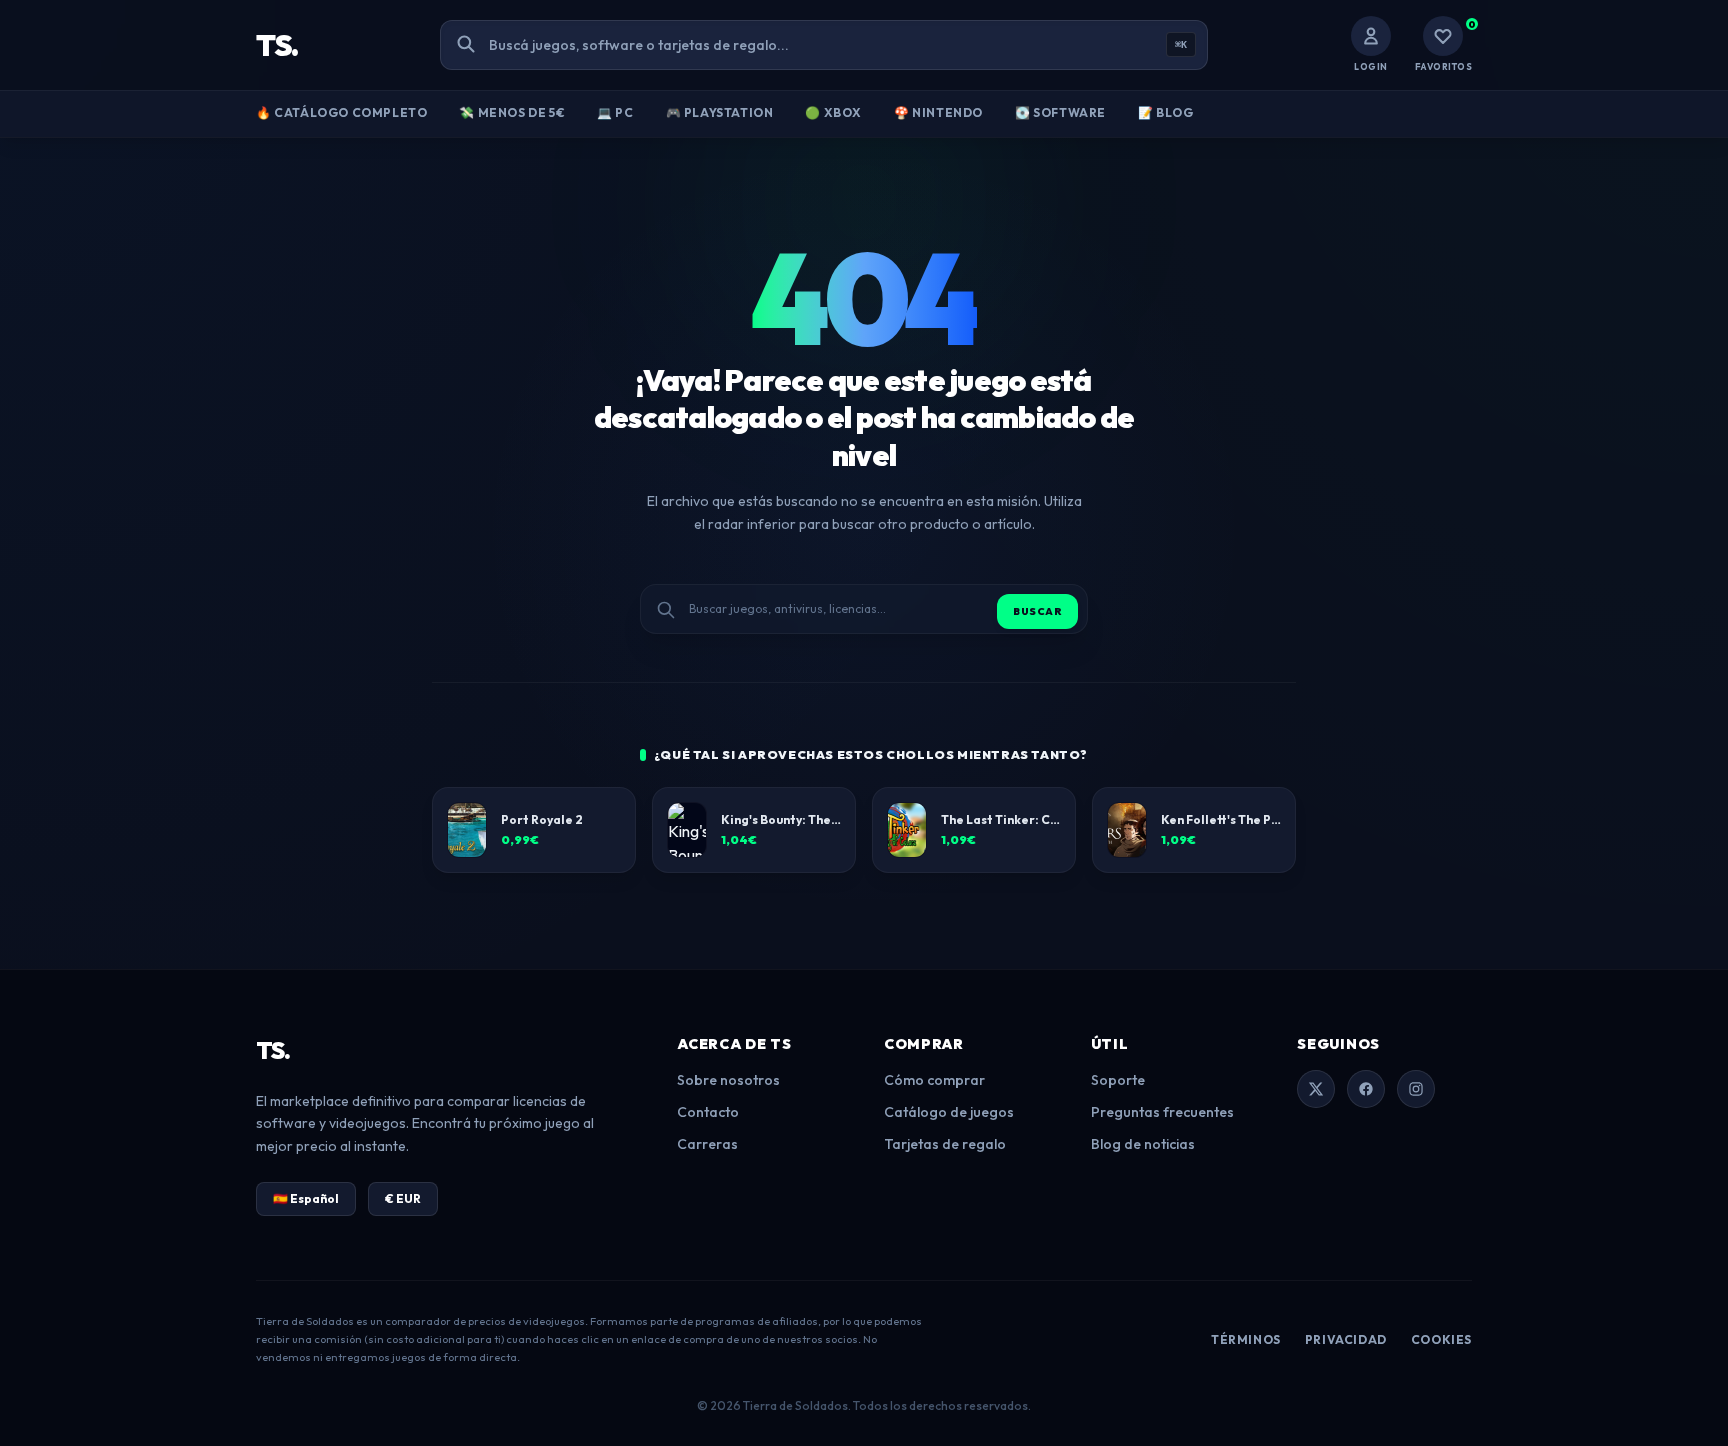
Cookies (1441, 1339)
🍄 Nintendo (938, 112)
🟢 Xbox (833, 112)
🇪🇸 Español (306, 1198)
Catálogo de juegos (949, 1112)
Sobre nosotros (728, 1080)
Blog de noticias (1143, 1144)
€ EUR (403, 1198)
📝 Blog (1166, 112)
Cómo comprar (934, 1080)
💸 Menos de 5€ (512, 112)
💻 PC (615, 112)
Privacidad (1346, 1339)
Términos (1246, 1339)
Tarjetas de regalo (945, 1144)
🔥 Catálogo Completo (341, 112)
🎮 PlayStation (720, 112)
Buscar (1037, 611)
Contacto (708, 1112)
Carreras (707, 1144)
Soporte (1118, 1080)
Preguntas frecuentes (1162, 1112)
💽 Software (1060, 112)
